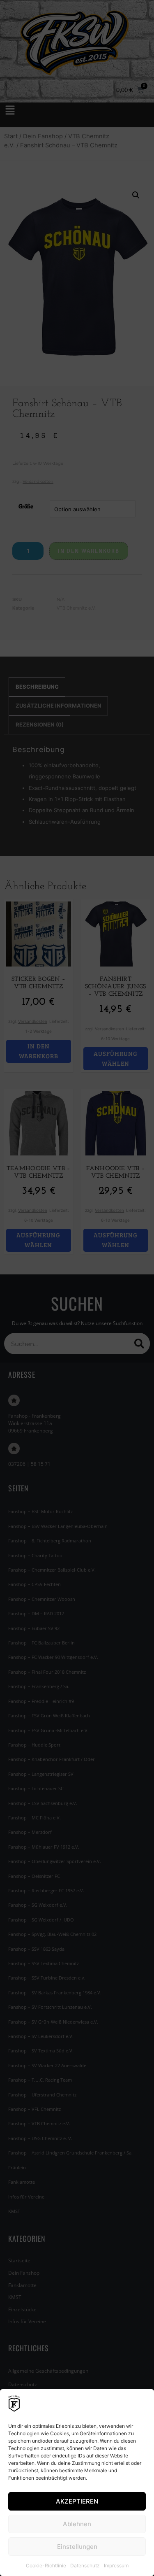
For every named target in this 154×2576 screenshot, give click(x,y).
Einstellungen (77, 2547)
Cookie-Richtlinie (46, 2566)
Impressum (116, 2566)
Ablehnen (77, 2524)
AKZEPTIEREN (77, 2501)
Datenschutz (85, 2566)
